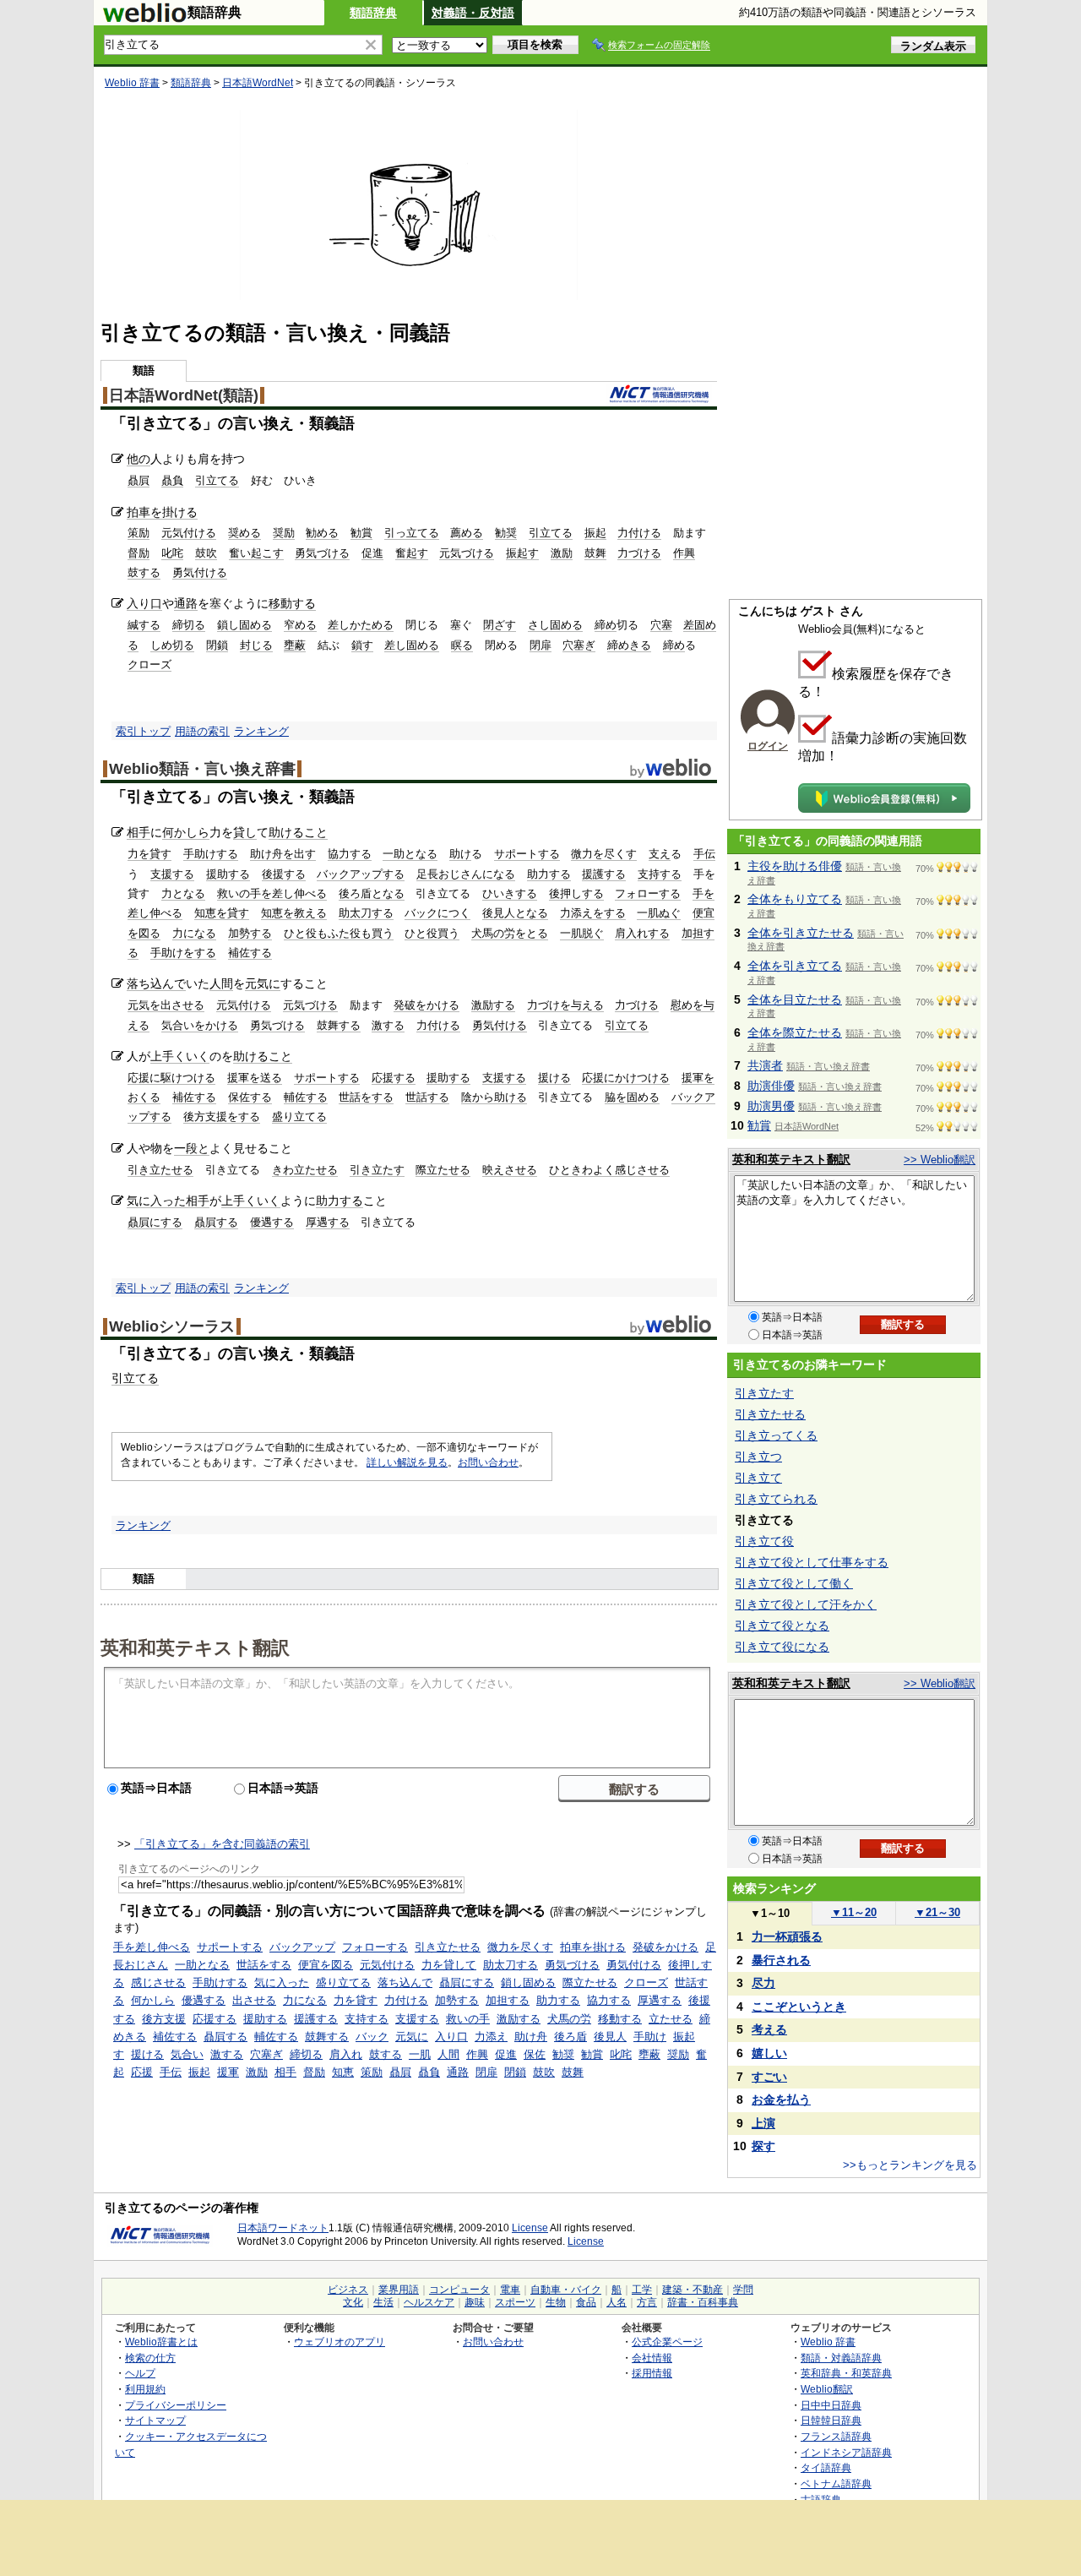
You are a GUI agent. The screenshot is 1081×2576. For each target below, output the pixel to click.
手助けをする (183, 953)
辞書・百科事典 (703, 2302)
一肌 (420, 2054)
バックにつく (437, 913)
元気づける (467, 553)
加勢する (250, 933)
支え (660, 854)
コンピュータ (459, 2290)
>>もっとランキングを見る (910, 2165)
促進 (372, 553)
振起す (522, 553)
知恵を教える (294, 913)
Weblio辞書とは (161, 2342)
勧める (322, 533)
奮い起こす (256, 553)
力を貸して (449, 1965)
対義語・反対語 (473, 13)
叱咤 (172, 553)
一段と (192, 1148)
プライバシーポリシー (176, 2405)
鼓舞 (595, 553)
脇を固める (632, 1097)
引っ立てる (412, 533)
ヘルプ (140, 2373)
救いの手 (468, 2019)
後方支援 (164, 2019)
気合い (187, 2054)
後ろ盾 (570, 2037)
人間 (221, 983)
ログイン (768, 746)
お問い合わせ (488, 1462)
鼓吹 (206, 553)
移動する (292, 603)
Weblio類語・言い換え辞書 (202, 769)
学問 (743, 2290)
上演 (763, 2123)
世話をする (366, 1097)
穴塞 (661, 625)
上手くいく (180, 1056)
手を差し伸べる (152, 1947)
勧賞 (361, 533)
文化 (353, 2302)
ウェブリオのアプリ (340, 2342)
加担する (508, 2000)
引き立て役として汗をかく (806, 1604)
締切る (189, 625)
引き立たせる (160, 1170)
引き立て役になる (782, 1647)
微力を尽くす (604, 854)
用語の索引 (202, 731)
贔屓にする (155, 1222)
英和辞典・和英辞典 (846, 2373)
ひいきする (510, 893)
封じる (256, 645)
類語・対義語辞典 (841, 2358)
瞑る (462, 645)
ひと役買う (432, 933)
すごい (769, 2077)
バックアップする (361, 874)
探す (763, 2146)
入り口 (144, 603)
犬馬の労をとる (510, 933)
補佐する (250, 953)
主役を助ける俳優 (795, 866)
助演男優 (771, 1106)
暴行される (781, 1960)
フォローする (648, 893)
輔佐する (306, 1097)
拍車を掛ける (162, 512)
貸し (245, 832)
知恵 (343, 2072)
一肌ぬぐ (659, 913)
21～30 (937, 1912)
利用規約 (145, 2389)
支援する (172, 874)
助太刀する (366, 913)
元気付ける (189, 533)
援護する (604, 874)
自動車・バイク (566, 2290)
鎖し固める (244, 625)
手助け (650, 2037)
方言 (647, 2302)
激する (388, 1025)
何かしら (186, 832)
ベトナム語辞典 (836, 2483)
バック (372, 2037)
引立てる (217, 480)
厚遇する (328, 1222)
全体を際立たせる (795, 1032)
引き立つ (758, 1457)
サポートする (527, 854)
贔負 (172, 480)
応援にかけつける (626, 1078)
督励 (139, 553)
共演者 (765, 1065)
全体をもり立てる (795, 899)
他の (139, 459)
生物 (556, 2302)
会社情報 (652, 2358)
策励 (139, 533)
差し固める (412, 645)
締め (606, 625)
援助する (228, 874)
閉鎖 (217, 645)
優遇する (272, 1222)
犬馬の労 (569, 2019)
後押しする (576, 893)
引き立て (758, 1478)
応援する (394, 1078)
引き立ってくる (776, 1435)
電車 (510, 2290)
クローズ (149, 664)
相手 (139, 832)
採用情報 (652, 2373)
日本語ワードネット (283, 2228)
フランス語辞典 (836, 2436)
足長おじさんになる (466, 874)
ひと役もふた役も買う (339, 933)
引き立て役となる (782, 1626)
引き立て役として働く (794, 1583)
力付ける (639, 533)
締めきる (629, 645)
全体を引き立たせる (801, 933)
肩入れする (642, 933)
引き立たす (377, 1170)
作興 (684, 553)
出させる (254, 2000)
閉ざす (500, 625)
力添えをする (593, 913)
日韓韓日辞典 (831, 2420)
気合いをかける (200, 1025)
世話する (427, 1097)
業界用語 (399, 2290)
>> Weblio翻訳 (940, 1160)
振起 (595, 533)
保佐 (535, 2054)
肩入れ (346, 2054)
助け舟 (531, 2037)
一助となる (410, 854)
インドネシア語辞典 (846, 2452)
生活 (383, 2302)
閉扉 (540, 645)
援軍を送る (255, 1078)
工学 (642, 2290)
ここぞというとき (799, 2007)
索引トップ (143, 731)
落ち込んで (405, 1982)
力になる (194, 933)
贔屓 (139, 480)
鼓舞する (339, 1025)
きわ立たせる (305, 1170)
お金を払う (781, 2099)
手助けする (211, 854)
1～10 (770, 1913)
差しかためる (361, 625)
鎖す (362, 645)
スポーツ (515, 2302)
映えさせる (510, 1170)
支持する (660, 874)
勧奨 (506, 533)
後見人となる (515, 913)
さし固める (555, 625)
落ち (139, 983)
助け (460, 854)
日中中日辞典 (831, 2405)
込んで (168, 983)
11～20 (854, 1912)
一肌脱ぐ (582, 933)
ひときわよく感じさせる (609, 1170)
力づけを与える (565, 1005)
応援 (142, 2072)
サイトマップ (155, 2420)
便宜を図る (326, 1965)
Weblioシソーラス (172, 1326)
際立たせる (443, 1170)
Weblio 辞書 (132, 83)
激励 (562, 553)
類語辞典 (373, 13)
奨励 (284, 533)
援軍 (228, 2072)
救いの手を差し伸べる (272, 893)
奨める (244, 533)
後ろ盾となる (372, 893)
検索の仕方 (150, 2358)
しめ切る (172, 645)
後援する (284, 874)
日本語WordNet (258, 83)
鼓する (144, 572)
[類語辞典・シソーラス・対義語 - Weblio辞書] (144, 19)
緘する (144, 625)
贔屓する (216, 1222)
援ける (554, 1078)
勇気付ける (200, 572)
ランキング (261, 731)
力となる (183, 893)
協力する (350, 854)
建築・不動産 (693, 2290)
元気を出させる (166, 1005)
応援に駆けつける (171, 1078)
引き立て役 (764, 1541)
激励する (493, 1005)
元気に (263, 983)
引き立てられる (776, 1499)
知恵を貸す (222, 913)
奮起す (412, 553)
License (530, 2228)
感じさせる (158, 1982)
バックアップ (302, 1947)
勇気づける (322, 553)
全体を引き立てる (795, 966)
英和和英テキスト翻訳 (195, 1647)
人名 (617, 2302)
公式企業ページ (667, 2342)
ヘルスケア (429, 2302)
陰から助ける (494, 1097)
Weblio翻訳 (827, 2389)
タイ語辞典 (826, 2467)
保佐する (250, 1097)
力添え (491, 2037)
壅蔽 (295, 645)
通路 (186, 603)
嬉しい (769, 2053)
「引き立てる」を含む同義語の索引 (222, 1844)
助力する (549, 874)
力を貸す (149, 854)
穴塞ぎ (579, 645)
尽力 (763, 1983)
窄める (300, 625)
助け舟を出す (283, 854)
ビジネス (348, 2290)
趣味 (475, 2302)
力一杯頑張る (787, 1936)
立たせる (671, 2019)
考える (769, 2029)
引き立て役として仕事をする (812, 1562)
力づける (639, 553)
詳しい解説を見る (407, 1462)
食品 (586, 2302)
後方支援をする (222, 1116)
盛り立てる (299, 1116)
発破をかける (426, 1005)
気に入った (156, 1201)
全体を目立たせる (795, 999)
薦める (467, 533)
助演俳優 (771, 1086)
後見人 (610, 2037)
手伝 (704, 854)
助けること (298, 832)
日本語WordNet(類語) (184, 395)
